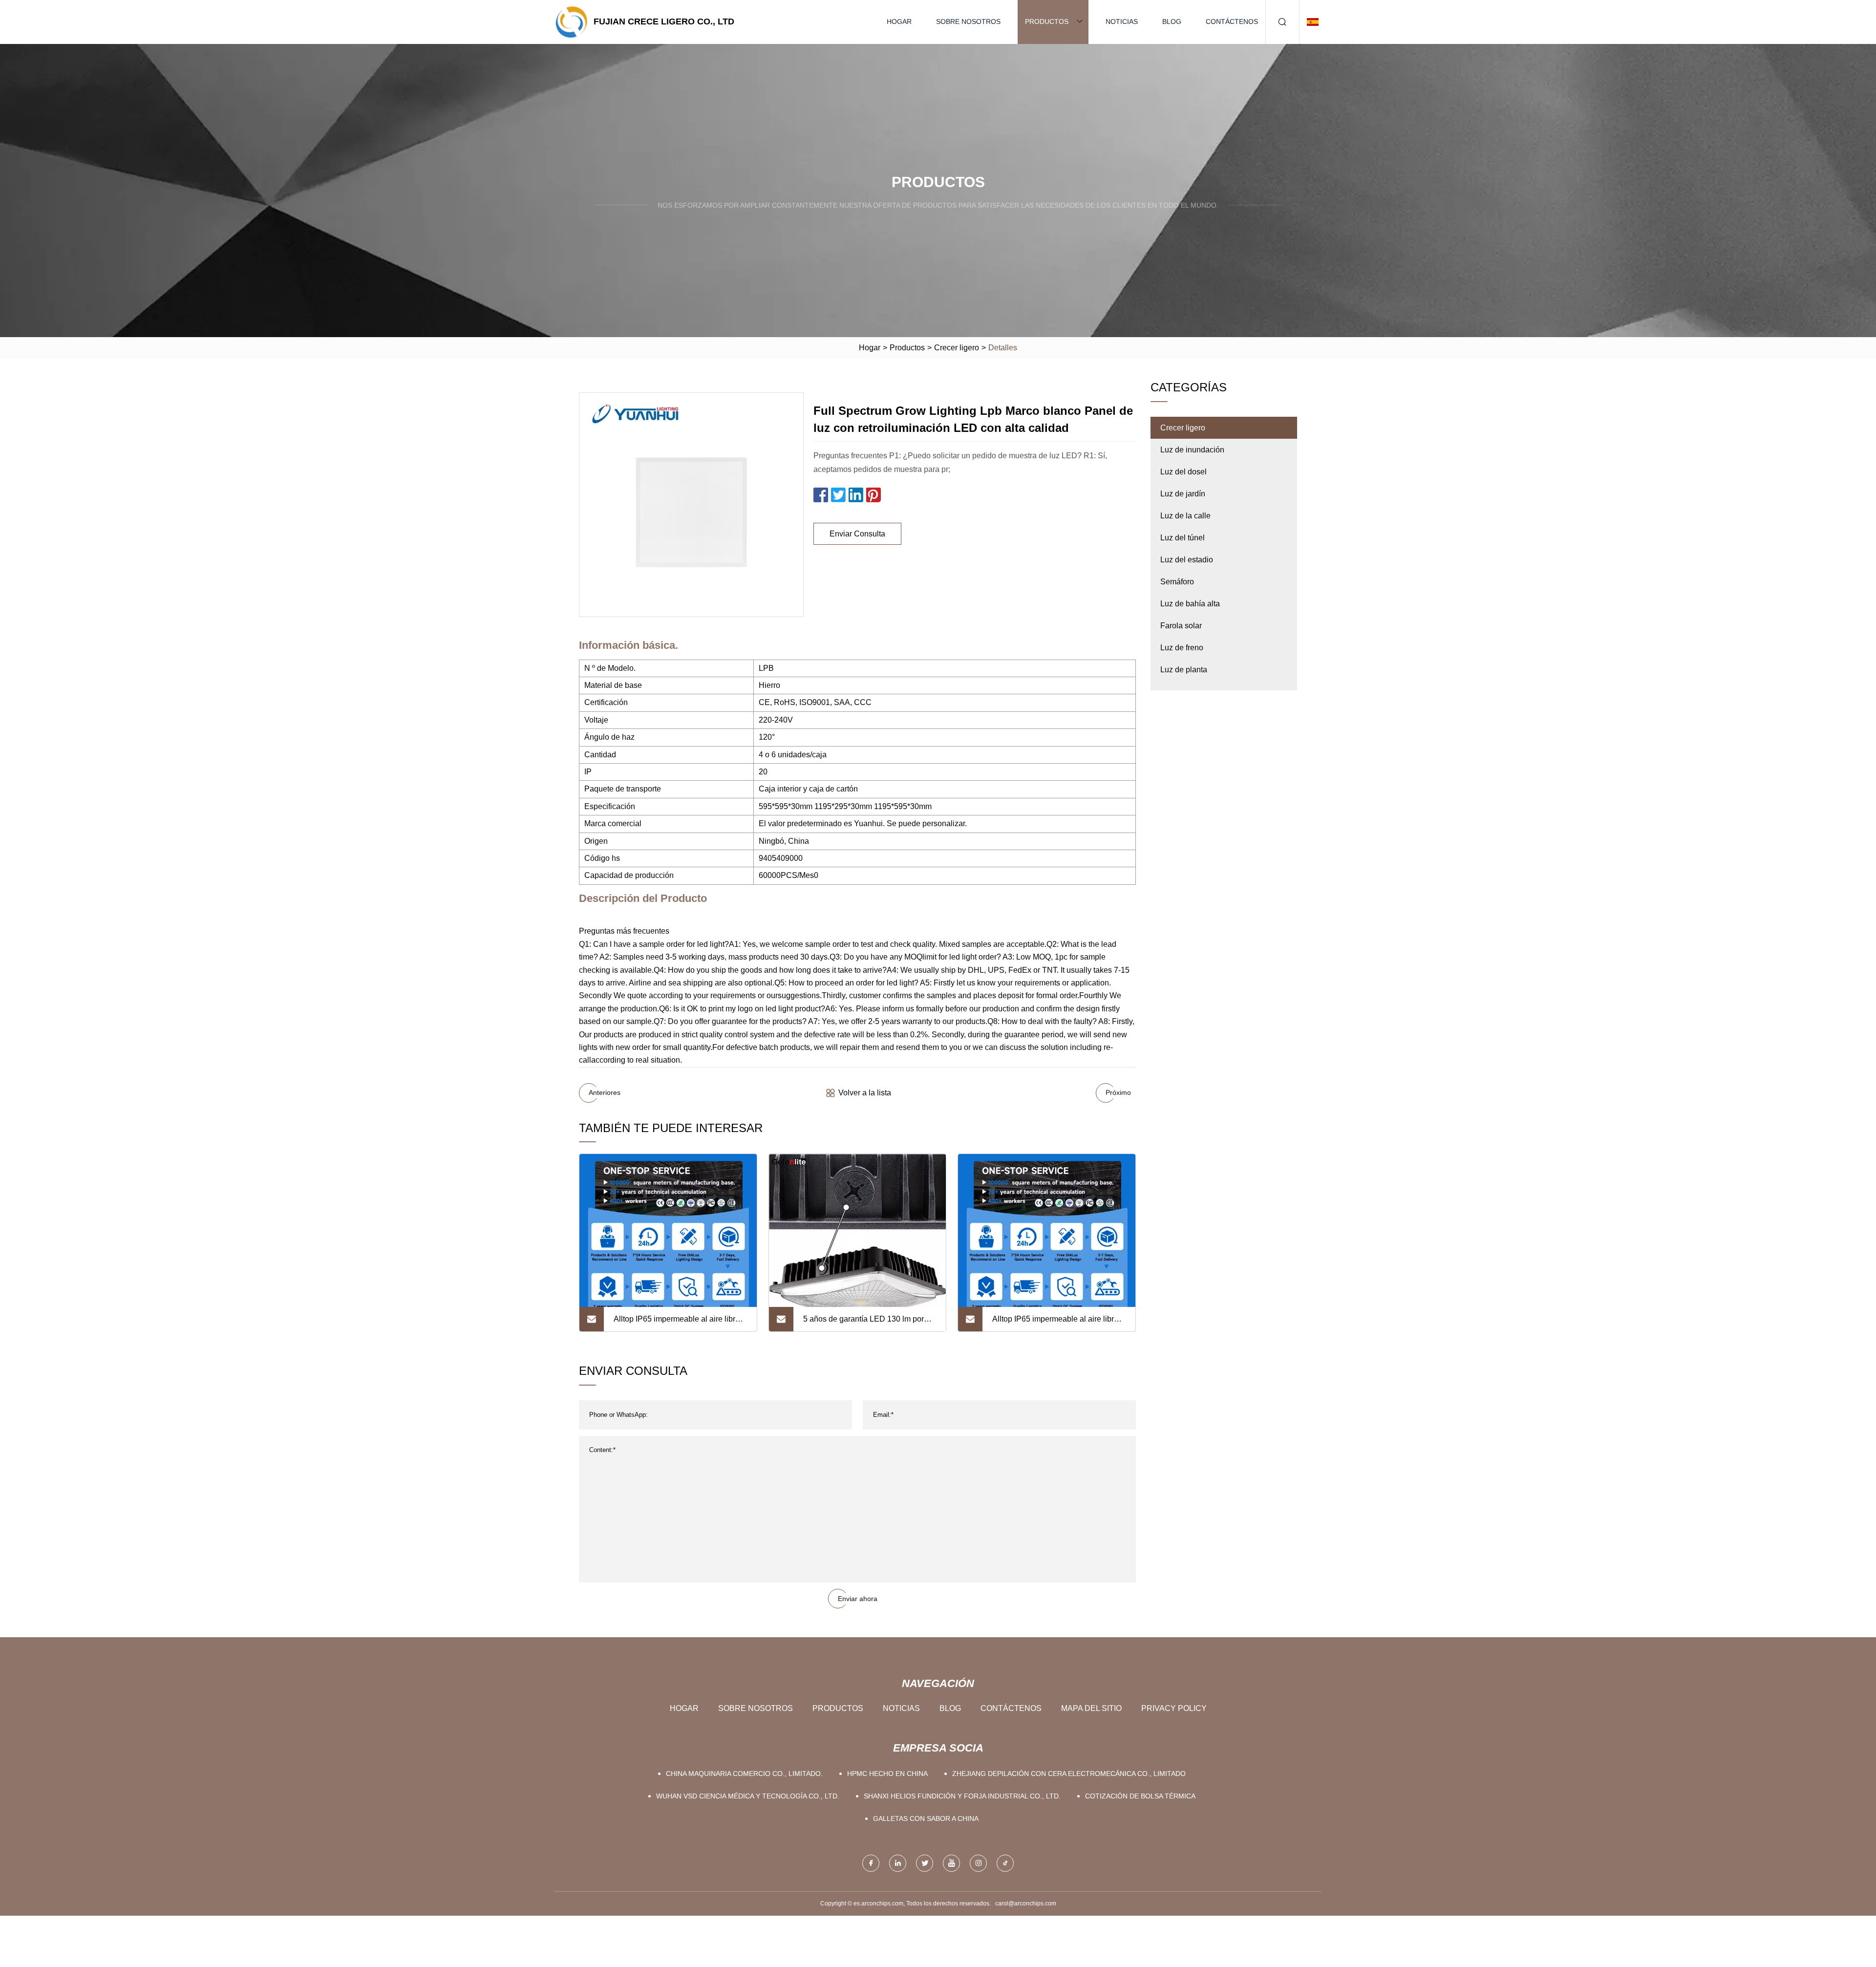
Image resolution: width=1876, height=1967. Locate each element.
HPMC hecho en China (887, 1774)
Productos (1047, 21)
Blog (1172, 21)
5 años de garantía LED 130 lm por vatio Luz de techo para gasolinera (863, 1323)
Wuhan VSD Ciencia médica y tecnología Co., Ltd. (748, 1796)
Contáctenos (1232, 21)
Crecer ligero (957, 348)
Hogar (899, 21)
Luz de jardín (1183, 494)
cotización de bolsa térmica (1140, 1796)
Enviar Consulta (857, 534)
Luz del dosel (1183, 472)
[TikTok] (1005, 1863)
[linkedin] (898, 1863)
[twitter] (925, 1863)
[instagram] (978, 1863)
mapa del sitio (1091, 1708)
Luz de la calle (1185, 516)
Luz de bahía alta (1190, 604)
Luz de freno (1182, 648)
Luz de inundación (1192, 450)
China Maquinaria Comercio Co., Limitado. (744, 1774)
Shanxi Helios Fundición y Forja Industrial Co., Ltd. (962, 1796)
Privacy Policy (1174, 1708)
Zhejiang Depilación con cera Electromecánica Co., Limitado (1069, 1774)
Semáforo (1177, 582)
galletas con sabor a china (926, 1818)
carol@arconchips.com (1026, 1903)
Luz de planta (1184, 670)
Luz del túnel (1183, 538)
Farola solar (1181, 626)
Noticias (1122, 21)
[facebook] (871, 1863)
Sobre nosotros (968, 21)
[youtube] (951, 1863)
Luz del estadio (1187, 560)
